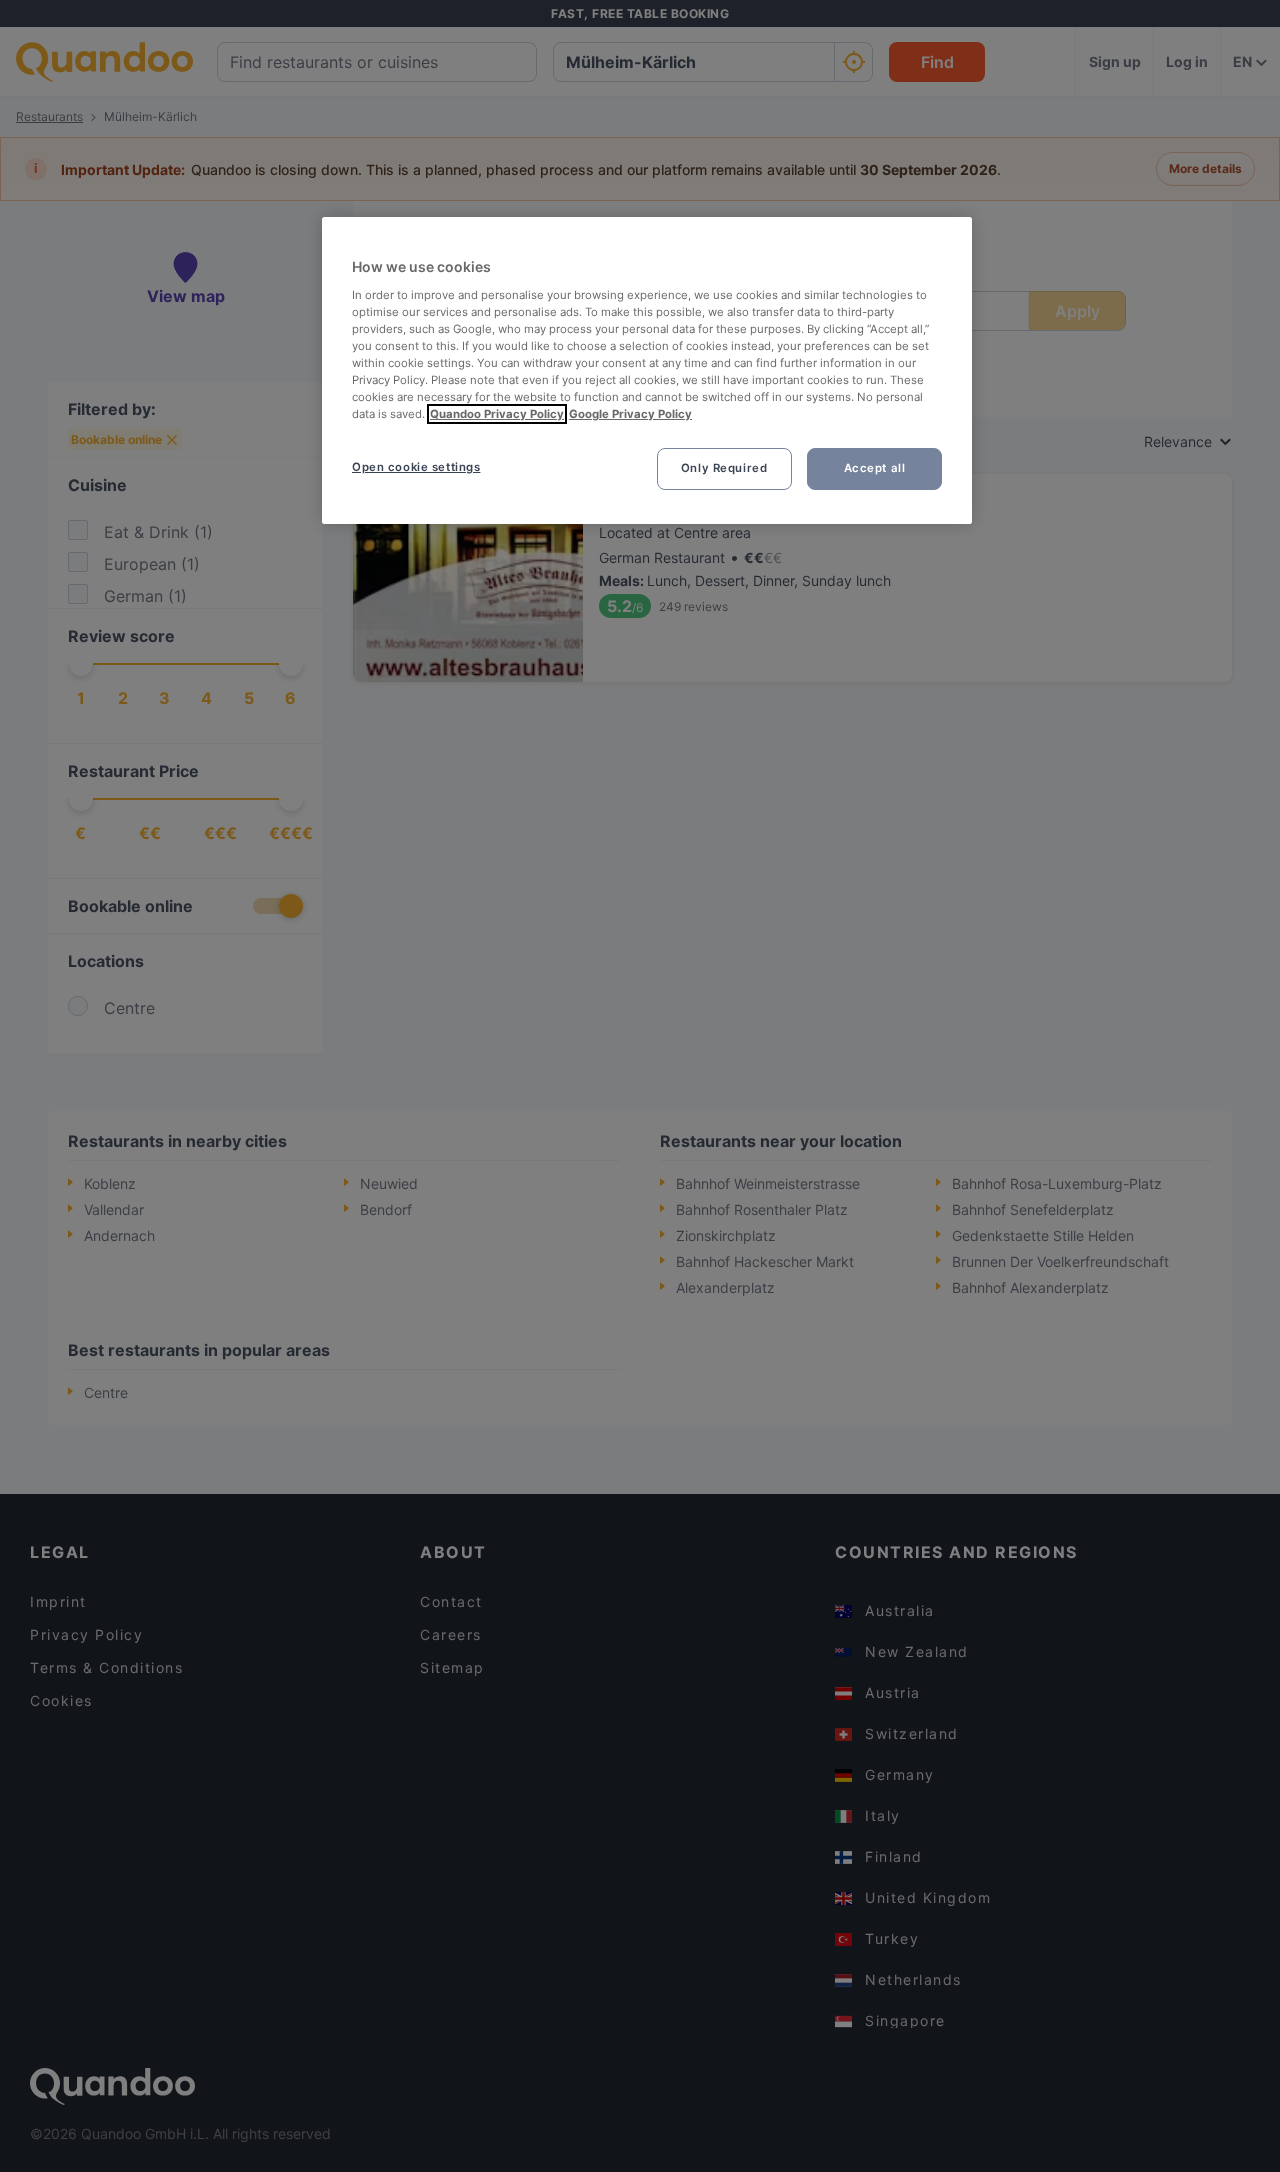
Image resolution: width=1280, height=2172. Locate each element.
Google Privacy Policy (630, 414)
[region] (647, 370)
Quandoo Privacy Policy (497, 414)
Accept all (875, 468)
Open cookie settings (416, 467)
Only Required (724, 468)
